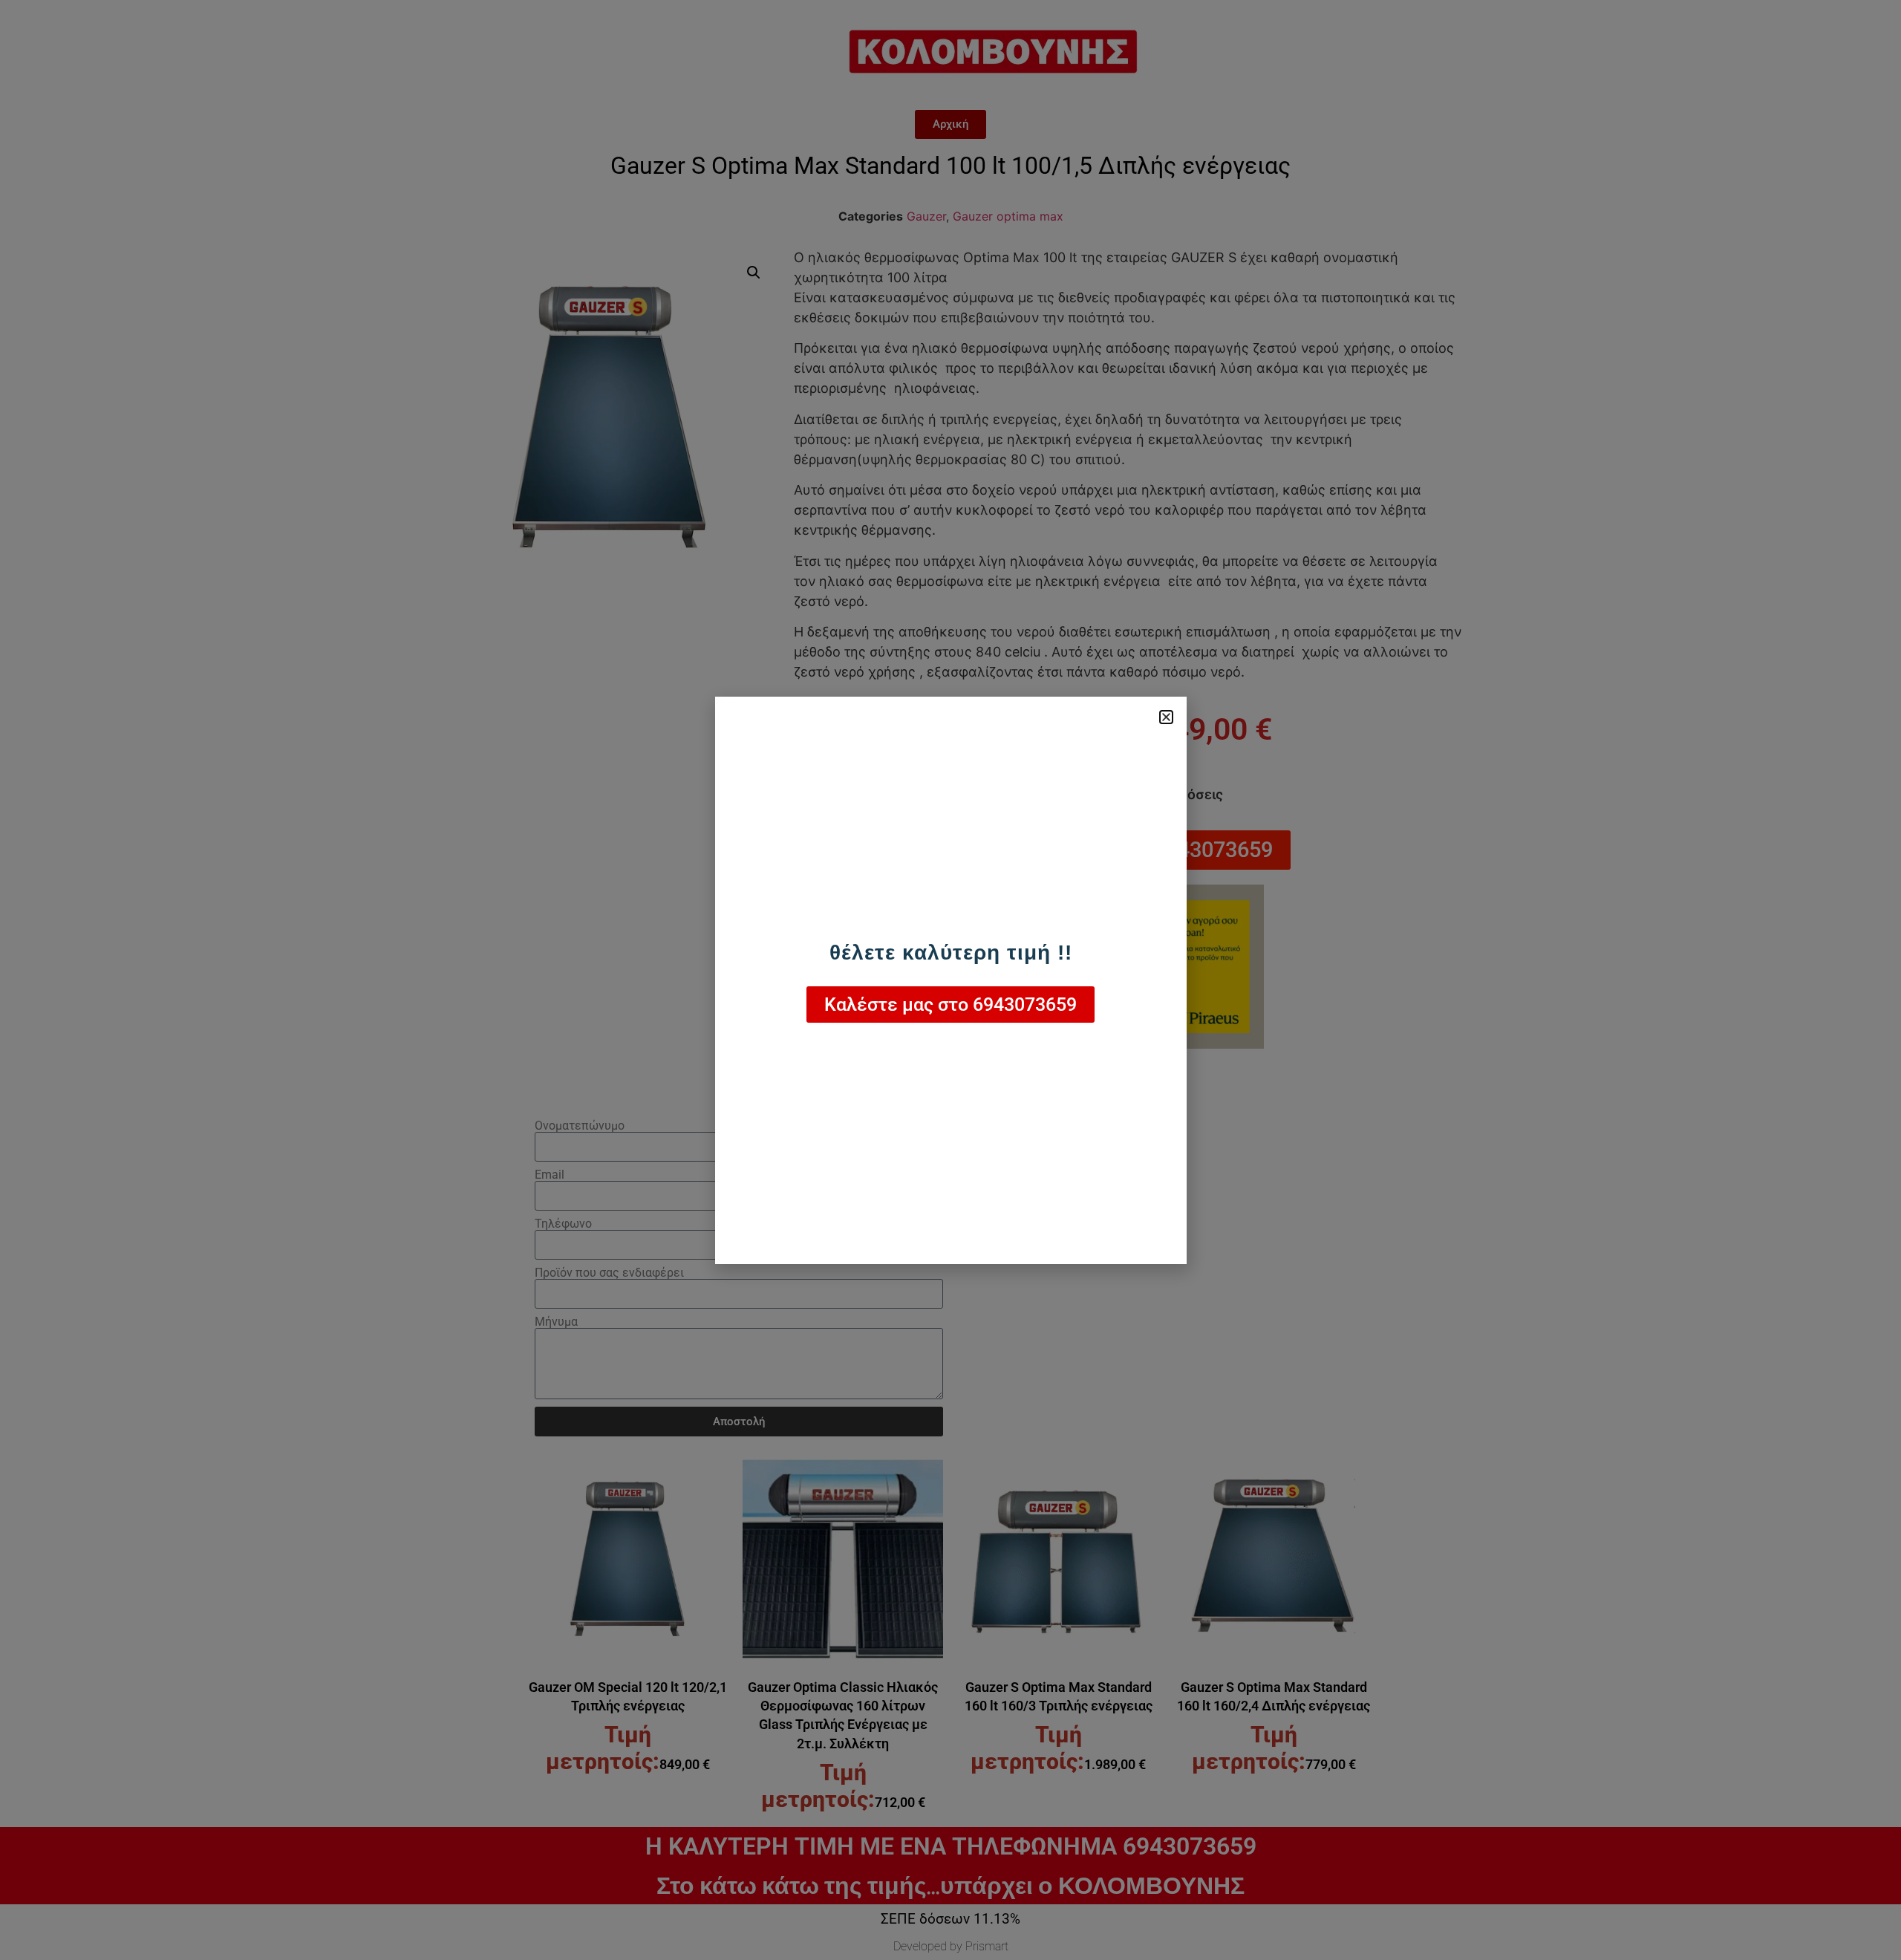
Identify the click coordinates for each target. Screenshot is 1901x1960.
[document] (950, 980)
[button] (1166, 717)
